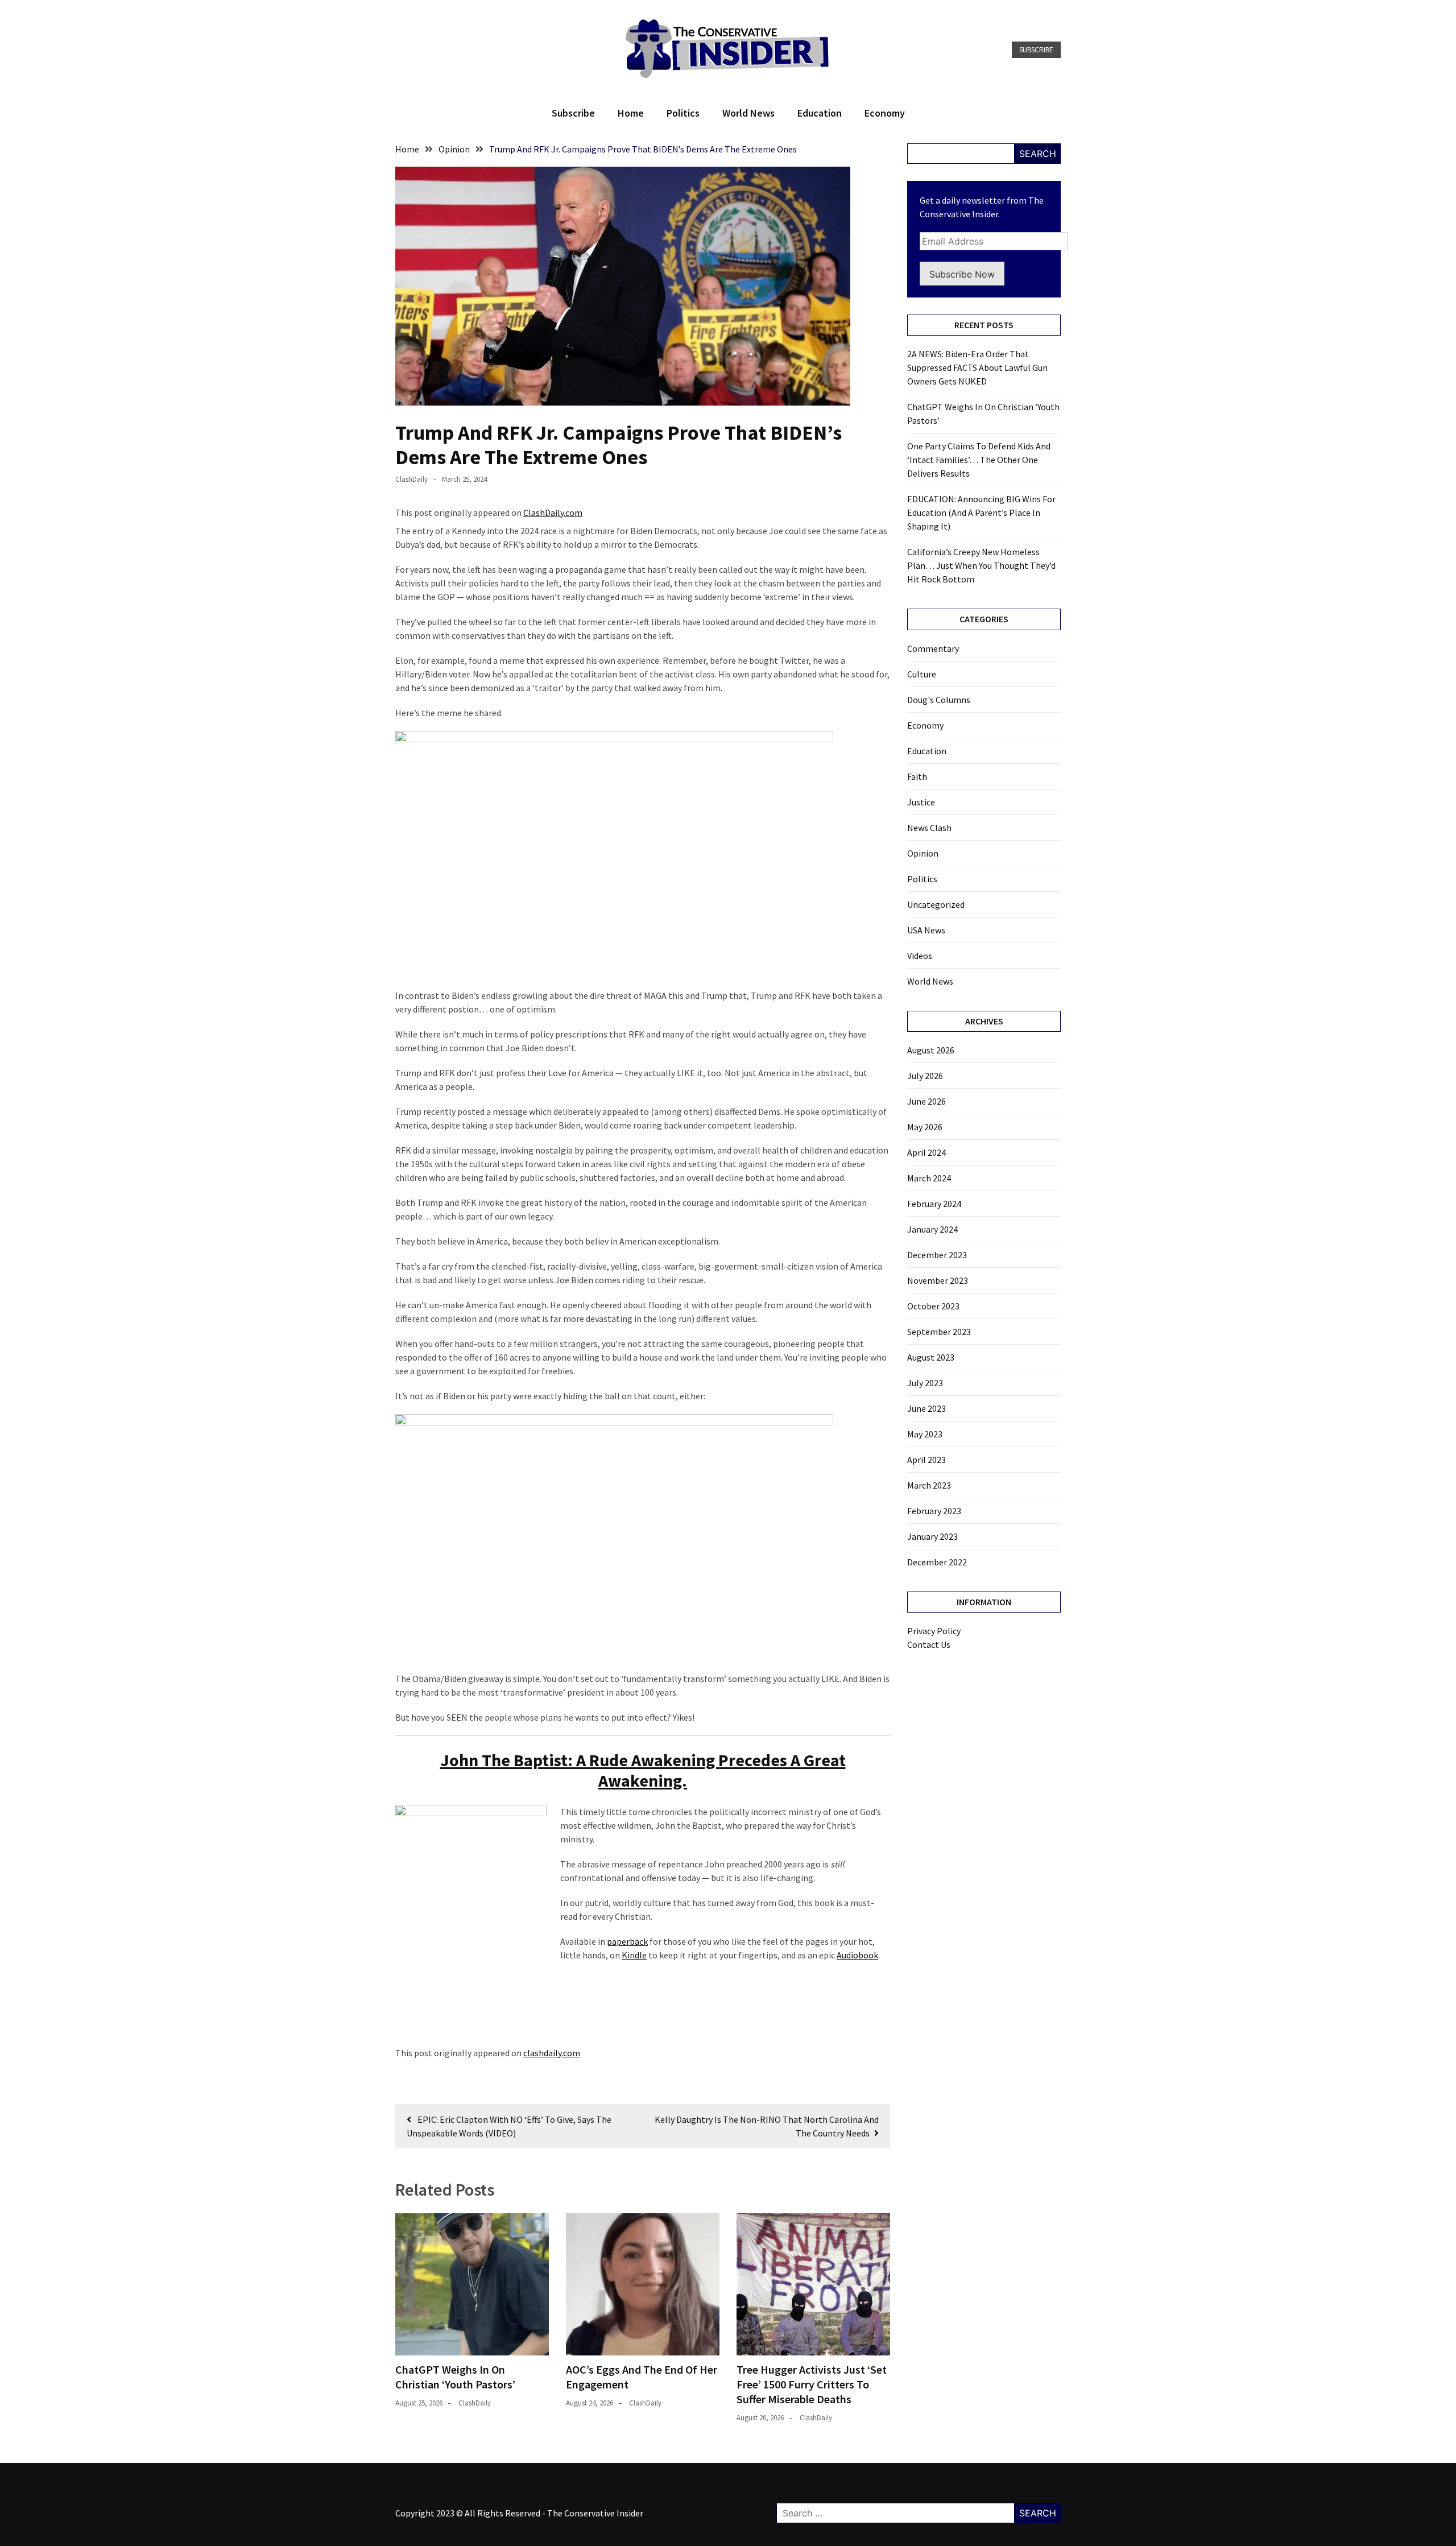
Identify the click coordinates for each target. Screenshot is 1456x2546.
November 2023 (938, 1280)
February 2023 (934, 1511)
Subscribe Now (962, 274)
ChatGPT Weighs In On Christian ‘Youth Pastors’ (455, 2377)
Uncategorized (936, 904)
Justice (921, 802)
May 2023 (925, 1434)
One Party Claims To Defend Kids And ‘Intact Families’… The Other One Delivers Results (979, 460)
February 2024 (934, 1204)
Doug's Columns (939, 700)
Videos (920, 956)
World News (748, 113)
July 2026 (925, 1076)
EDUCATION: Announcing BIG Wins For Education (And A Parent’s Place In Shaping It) (981, 512)
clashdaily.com (552, 2053)
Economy (885, 113)
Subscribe (1036, 50)
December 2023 (937, 1255)
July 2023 (925, 1383)
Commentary (933, 648)
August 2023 (931, 1357)
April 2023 (926, 1460)
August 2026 (931, 1050)
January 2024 (932, 1229)
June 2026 (926, 1101)
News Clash (929, 828)
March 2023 (929, 1485)
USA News (926, 930)
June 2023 (926, 1408)
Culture (922, 674)
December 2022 (937, 1562)
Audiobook (857, 1955)
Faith (917, 776)
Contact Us (929, 1644)
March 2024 (929, 1178)
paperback (627, 1941)
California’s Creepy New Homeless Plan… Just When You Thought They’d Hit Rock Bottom (981, 565)
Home (631, 113)
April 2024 (926, 1152)
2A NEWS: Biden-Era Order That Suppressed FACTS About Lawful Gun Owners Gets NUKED (977, 367)
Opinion (923, 853)
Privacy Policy (934, 1631)
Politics (683, 113)
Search (1038, 154)
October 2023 (933, 1306)
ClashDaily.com (553, 512)
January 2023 (932, 1536)
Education (820, 113)
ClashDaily (411, 479)
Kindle (634, 1955)
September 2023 (939, 1332)
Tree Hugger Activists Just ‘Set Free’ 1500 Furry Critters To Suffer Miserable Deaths (812, 2384)
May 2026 (925, 1127)
